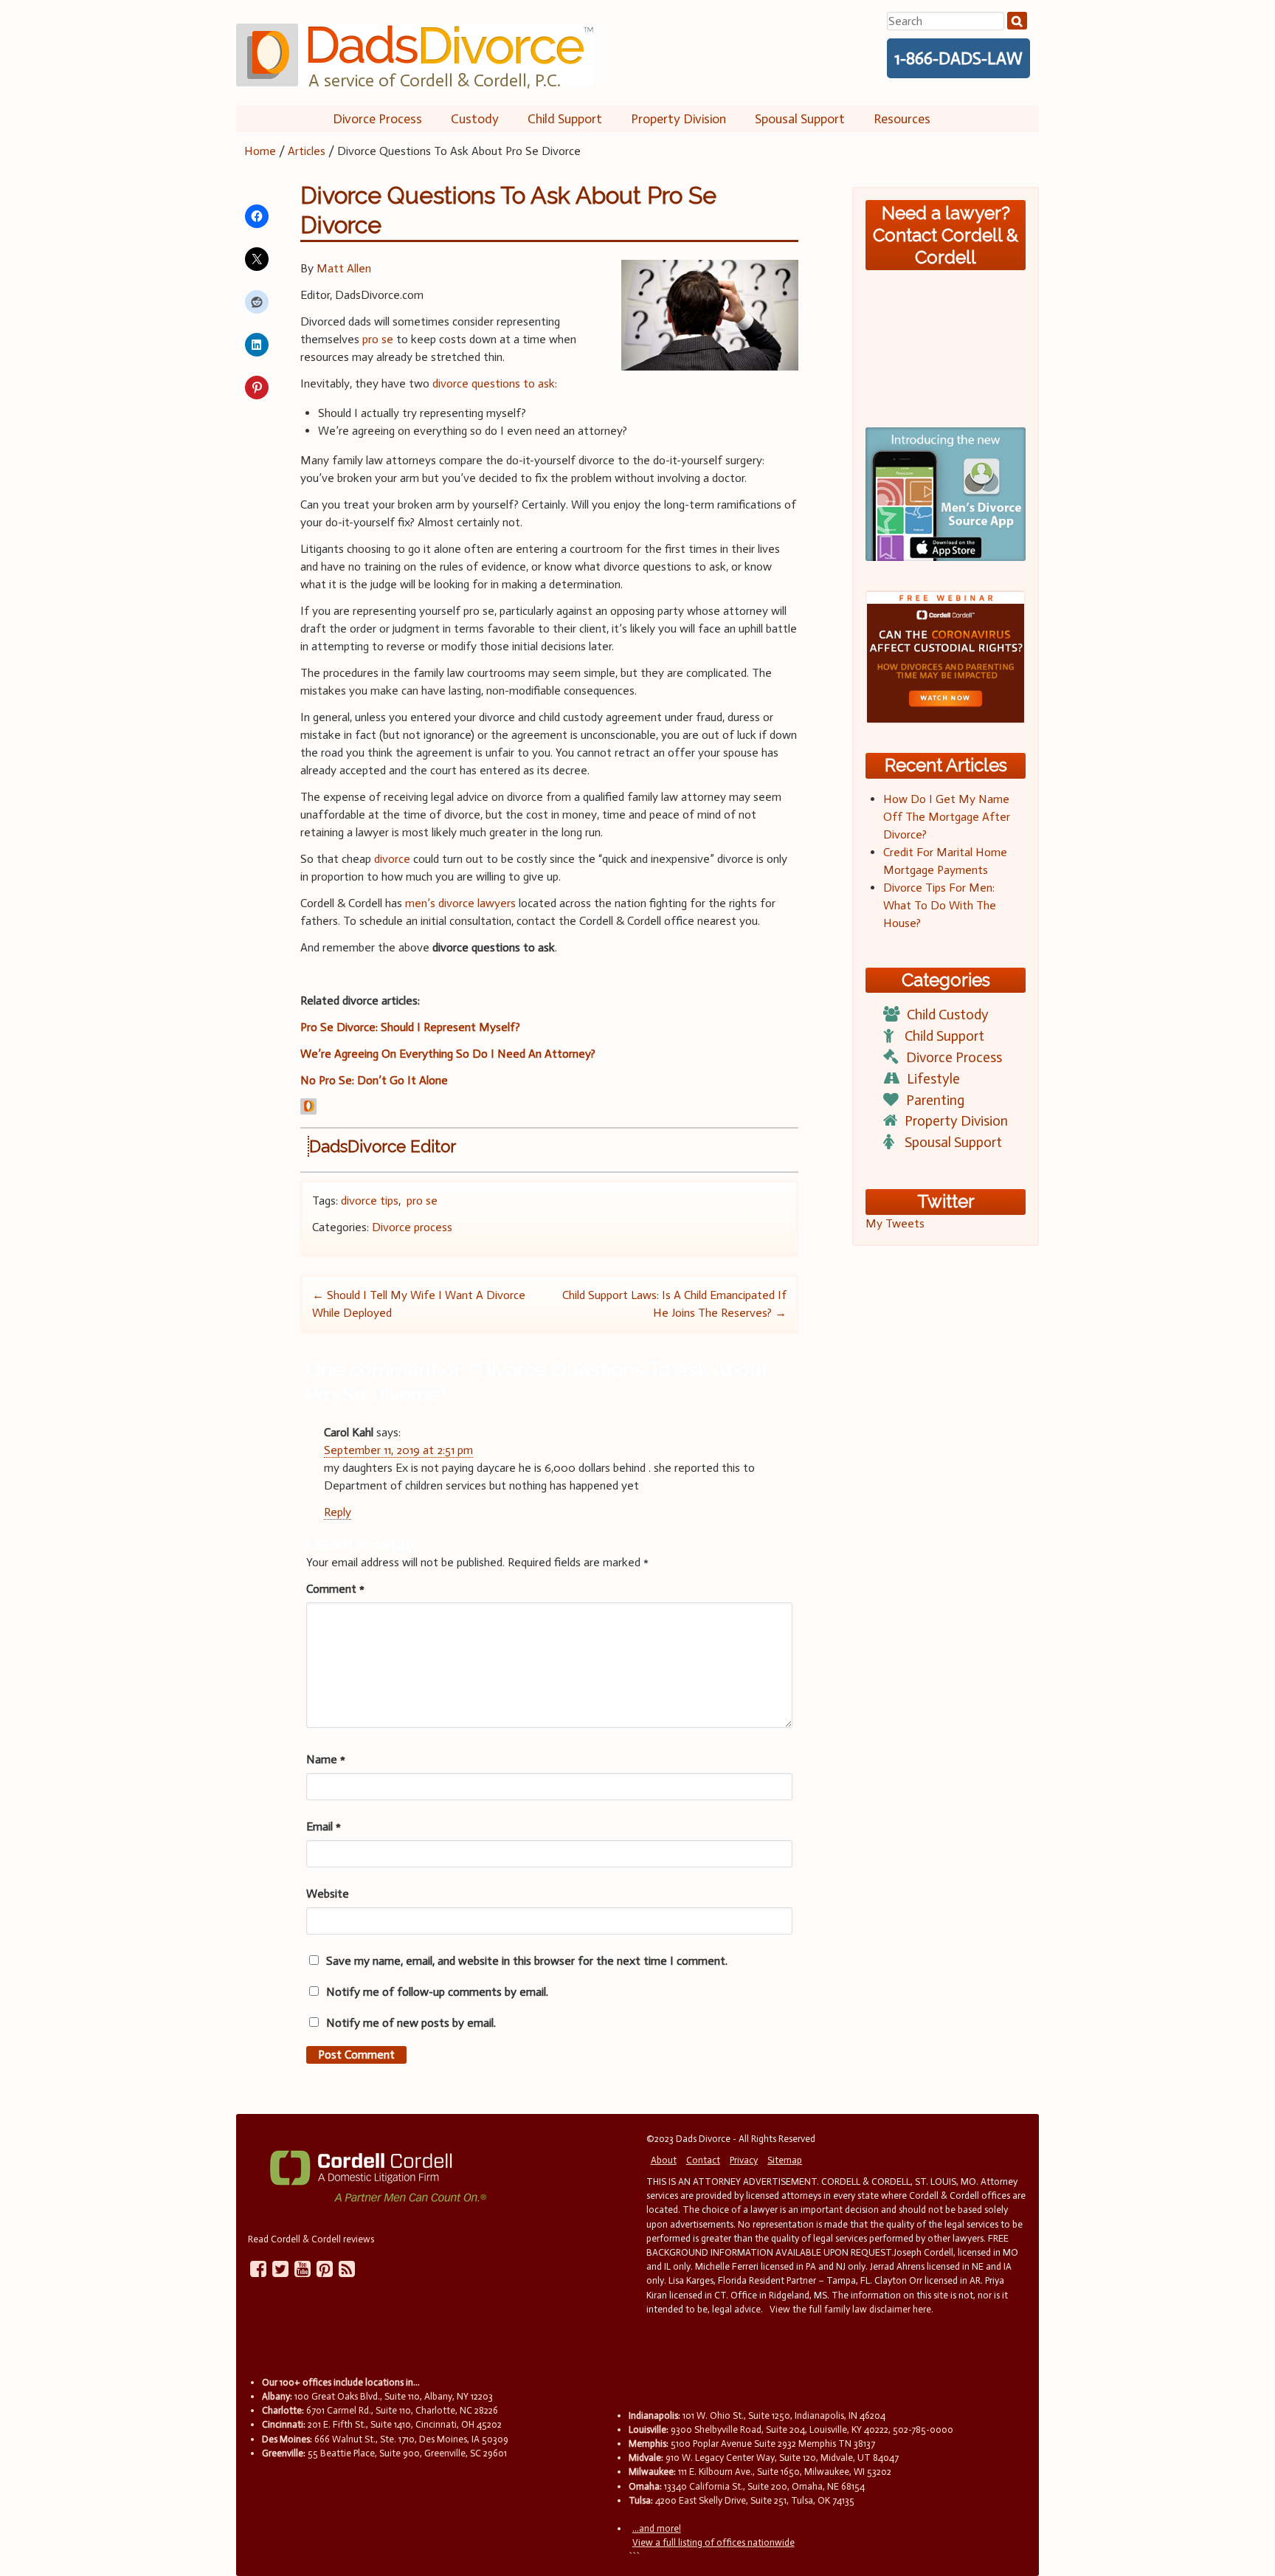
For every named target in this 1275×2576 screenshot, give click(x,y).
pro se (378, 339)
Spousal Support (800, 119)
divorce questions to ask (494, 383)
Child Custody (948, 1015)
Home (260, 151)
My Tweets (895, 1223)
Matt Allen (344, 268)
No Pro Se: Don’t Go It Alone (374, 1080)
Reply (338, 1512)
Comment (335, 1589)
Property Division (678, 119)
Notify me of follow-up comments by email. (437, 1992)
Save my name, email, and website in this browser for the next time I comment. (527, 1961)
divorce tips (370, 1201)
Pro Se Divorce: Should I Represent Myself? (410, 1027)
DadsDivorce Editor (383, 1146)
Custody (475, 119)
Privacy (744, 2160)
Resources (902, 119)
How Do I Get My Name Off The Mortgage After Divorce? (947, 817)
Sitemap (785, 2160)
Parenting (935, 1100)
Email (324, 1826)
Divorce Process (377, 119)
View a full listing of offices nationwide (713, 2542)
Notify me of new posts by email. (411, 2023)
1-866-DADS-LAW (958, 58)
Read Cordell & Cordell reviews (311, 2239)
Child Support (565, 119)
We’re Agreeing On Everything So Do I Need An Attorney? (448, 1054)
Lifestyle (933, 1079)
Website (328, 1894)
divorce (392, 859)
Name (326, 1759)
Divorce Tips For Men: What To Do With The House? (940, 905)
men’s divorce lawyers (460, 903)
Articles (307, 151)
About (664, 2160)
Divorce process (412, 1227)
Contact (703, 2160)
